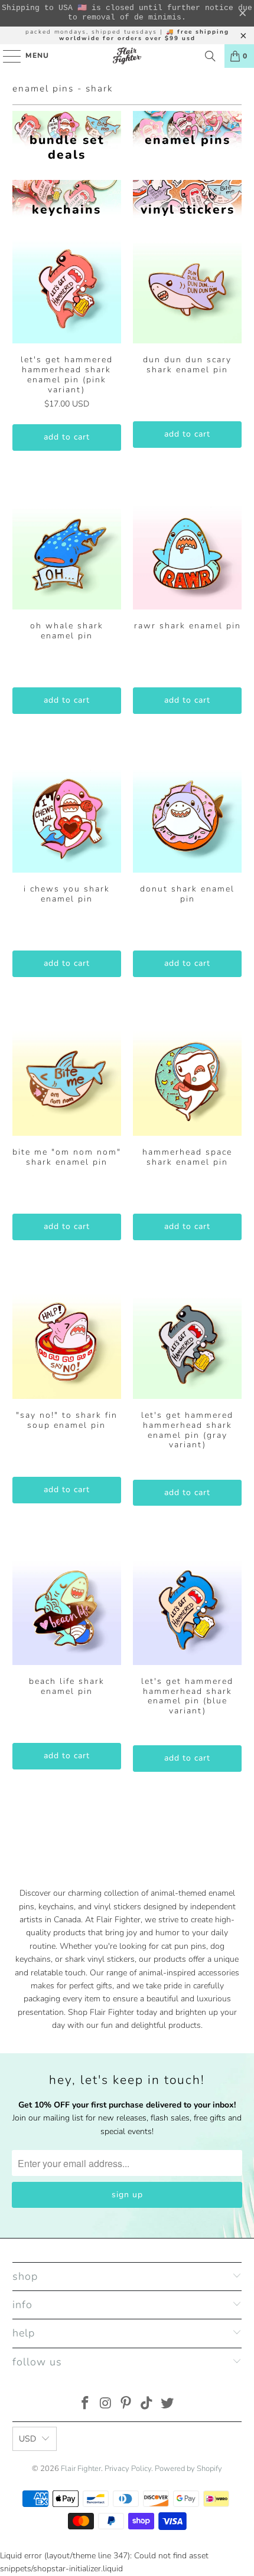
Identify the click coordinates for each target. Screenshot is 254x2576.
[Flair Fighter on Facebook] (86, 2405)
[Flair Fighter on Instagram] (106, 2405)
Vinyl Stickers (187, 199)
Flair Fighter (81, 2469)
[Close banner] (243, 14)
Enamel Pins (187, 130)
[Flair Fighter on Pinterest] (126, 2405)
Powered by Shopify (188, 2469)
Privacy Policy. (129, 2469)
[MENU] (6, 56)
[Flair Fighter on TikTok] (147, 2405)
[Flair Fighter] (127, 56)
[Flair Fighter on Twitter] (168, 2405)
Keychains (67, 199)
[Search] (210, 56)
